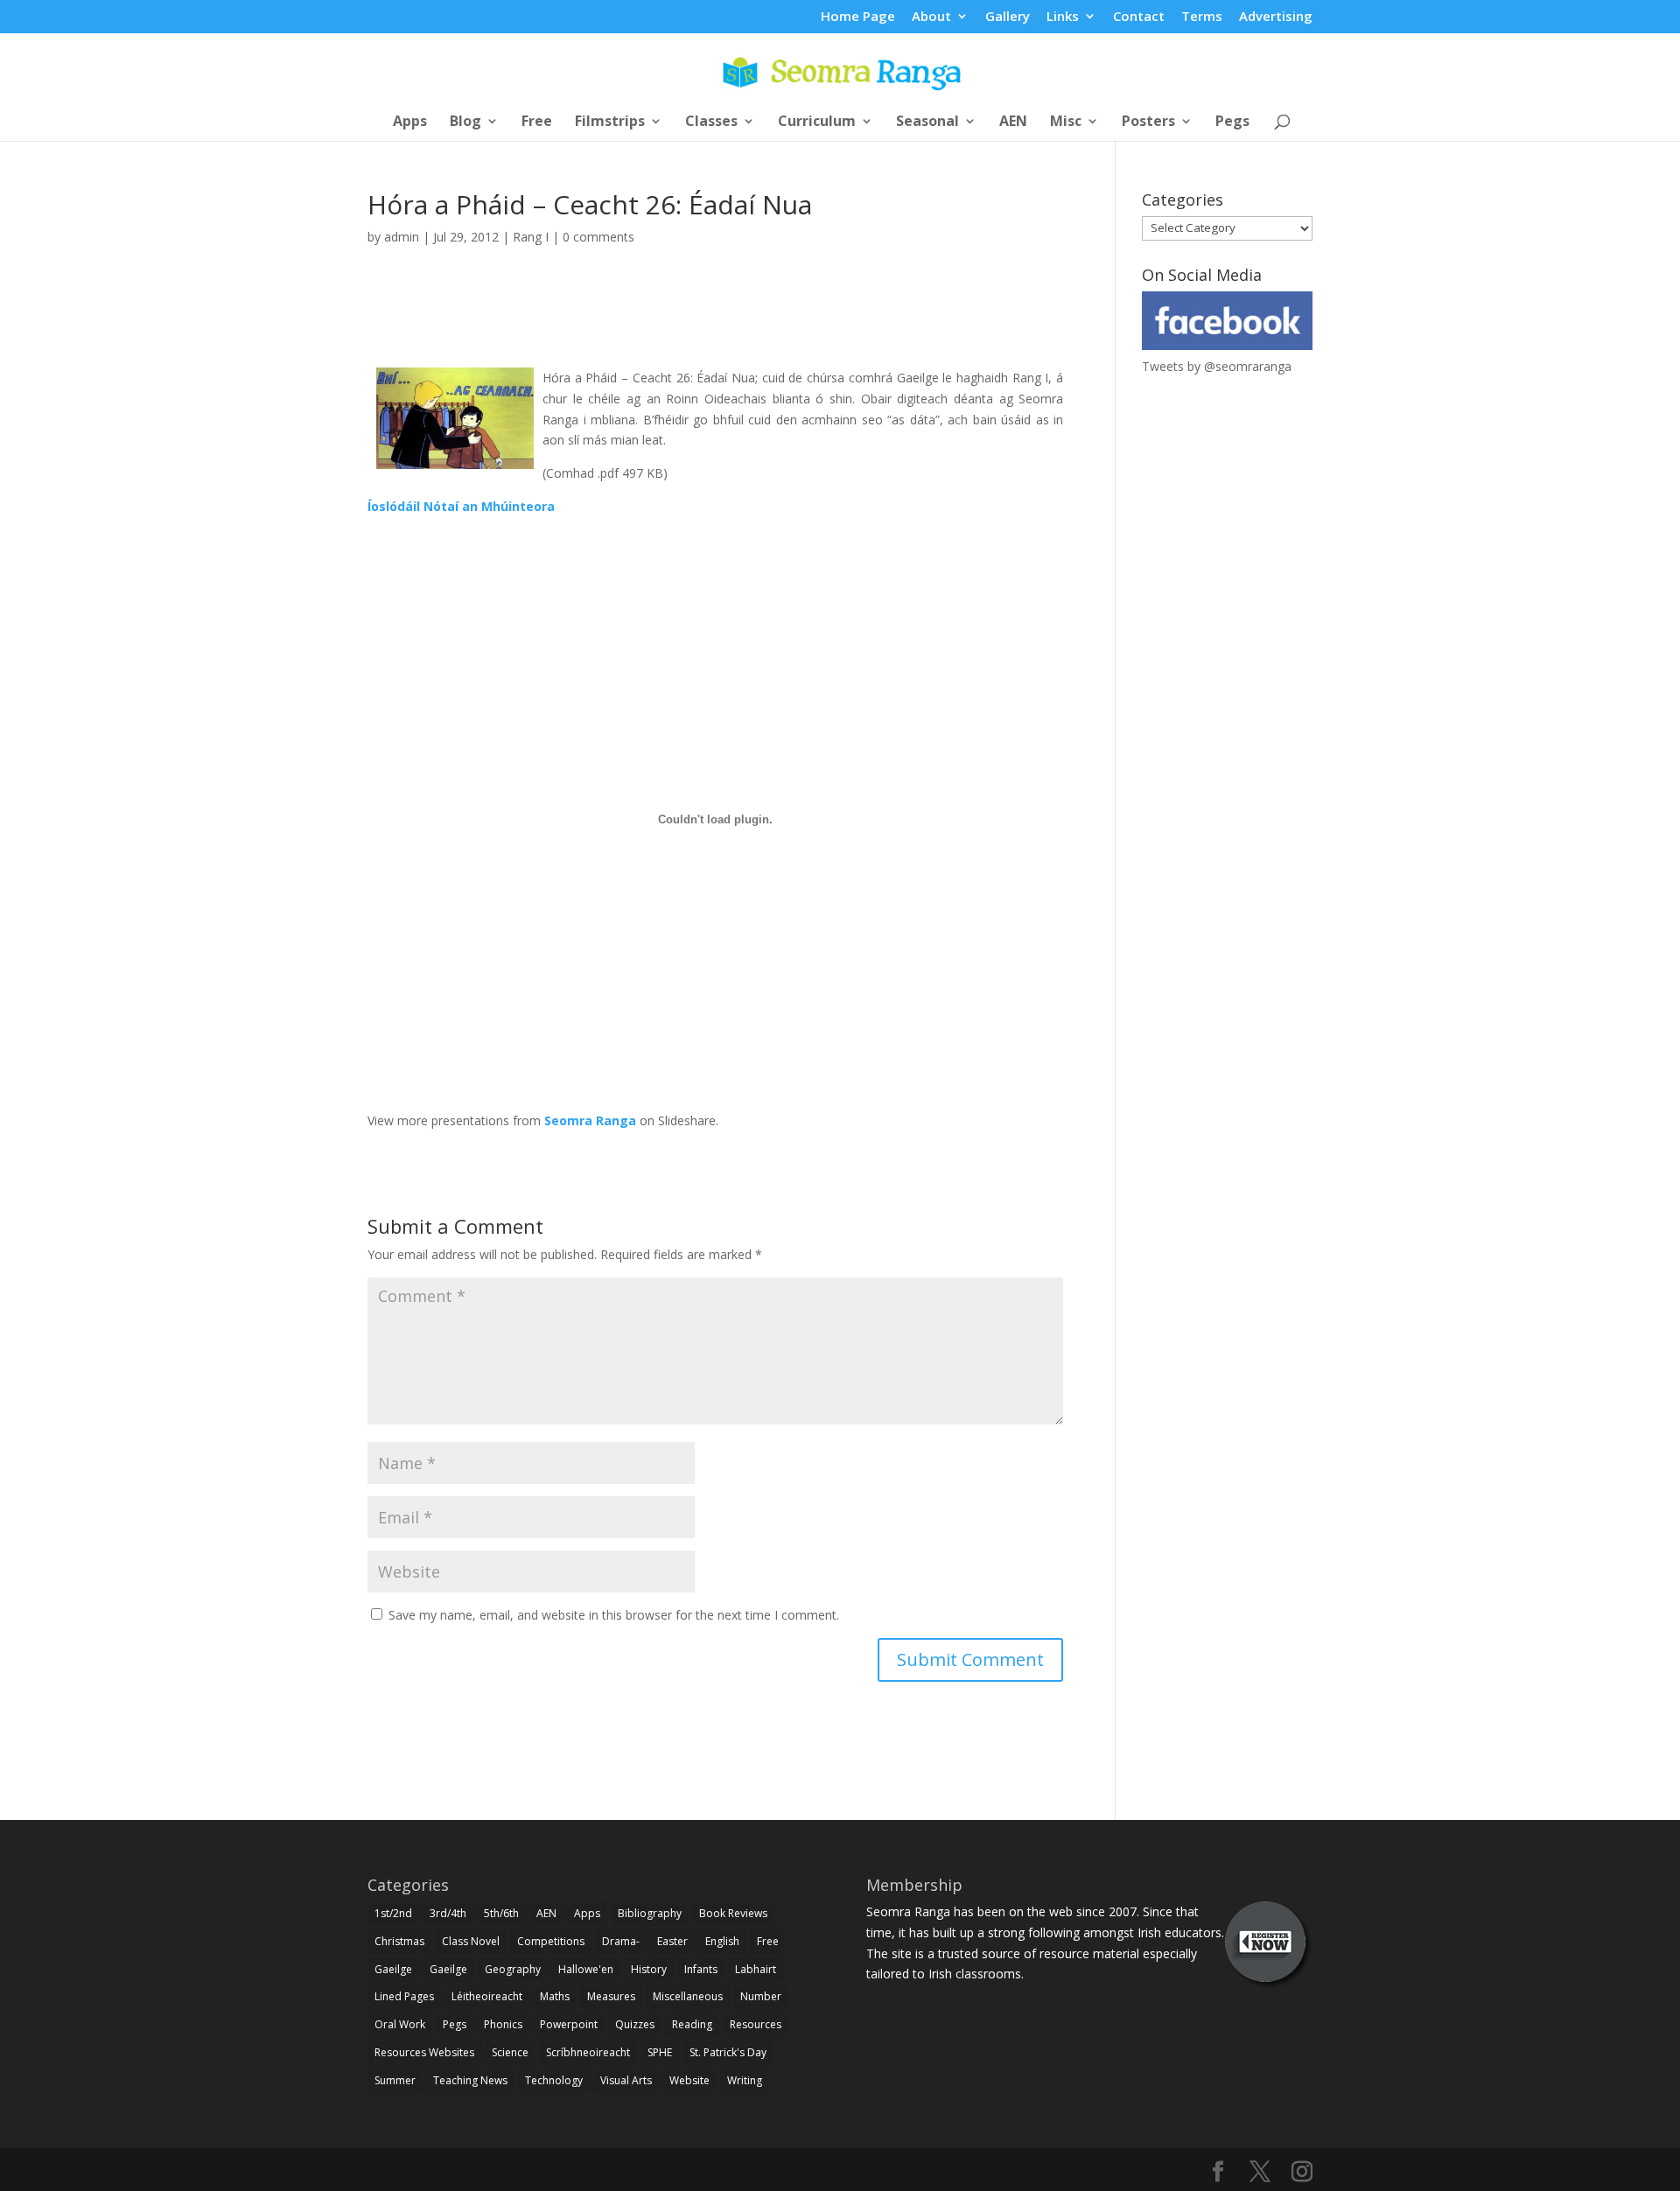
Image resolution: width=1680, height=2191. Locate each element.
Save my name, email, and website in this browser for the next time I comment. (614, 1615)
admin (402, 237)
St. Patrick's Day (728, 2052)
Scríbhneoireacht (588, 2052)
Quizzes (635, 2024)
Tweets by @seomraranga (1217, 366)
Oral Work (400, 2024)
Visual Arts (626, 2080)
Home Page (858, 17)
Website (689, 2080)
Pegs (1232, 122)
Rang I (531, 237)
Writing (745, 2080)
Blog (465, 122)
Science (510, 2052)
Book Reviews (733, 1913)
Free (537, 122)
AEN (1013, 122)
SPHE (660, 2052)
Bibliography (650, 1913)
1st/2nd (393, 1913)
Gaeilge (393, 1969)
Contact (1139, 17)
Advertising (1276, 17)
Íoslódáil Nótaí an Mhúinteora (461, 506)
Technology (554, 2080)
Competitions (551, 1941)
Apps (410, 122)
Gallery (1008, 17)
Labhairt (756, 1969)
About (931, 17)
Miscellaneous (688, 1996)
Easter (672, 1941)
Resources (756, 2024)
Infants (701, 1969)
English (722, 1941)
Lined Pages (404, 1996)
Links (1063, 17)
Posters (1148, 122)
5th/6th (501, 1913)
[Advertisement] (716, 326)
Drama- (621, 1941)
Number (761, 1996)
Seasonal (927, 122)
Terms (1202, 17)
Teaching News (470, 2080)
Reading (692, 2024)
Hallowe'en (586, 1969)
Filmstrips (610, 122)
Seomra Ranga (590, 1120)
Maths (555, 1996)
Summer (395, 2080)
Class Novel (471, 1941)
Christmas (399, 1941)
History (649, 1969)
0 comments (598, 237)
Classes (711, 122)
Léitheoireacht (487, 1996)
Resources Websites (424, 2052)
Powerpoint (569, 2024)
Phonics (503, 2024)
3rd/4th (448, 1913)
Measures (611, 1996)
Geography (513, 1969)
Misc (1066, 122)
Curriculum (817, 122)
